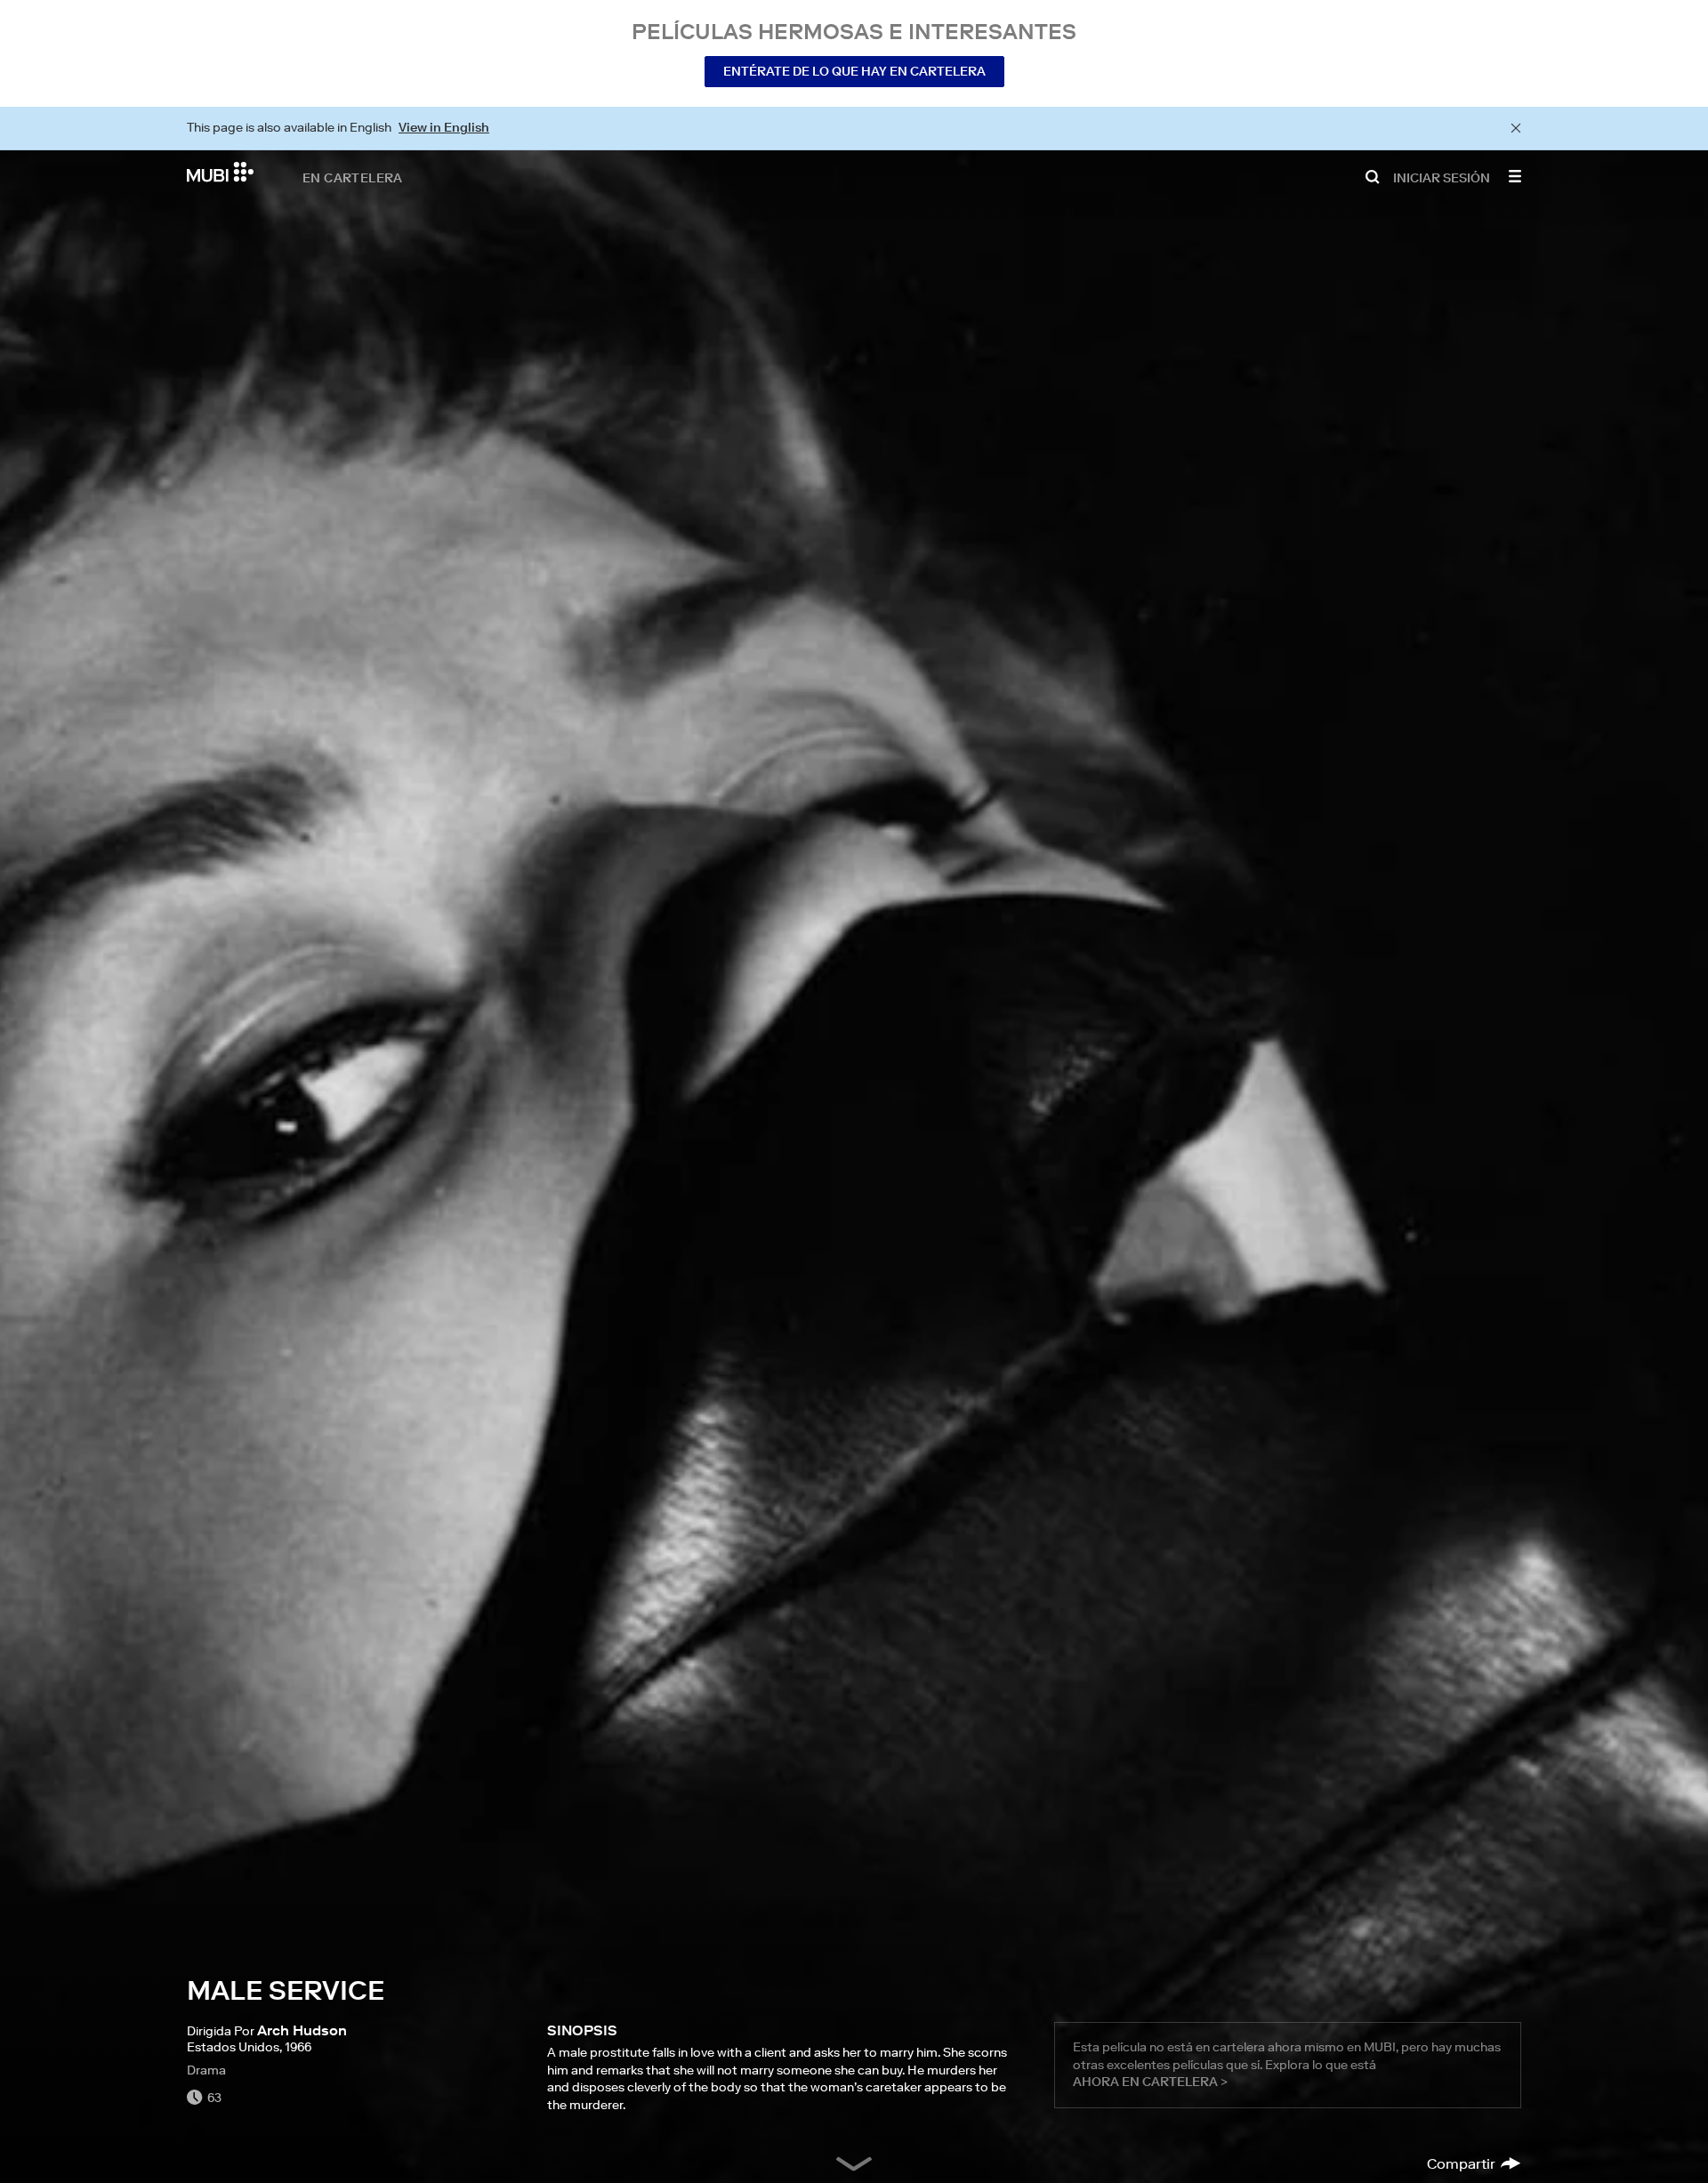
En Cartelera (353, 177)
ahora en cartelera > (1150, 2082)
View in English (444, 127)
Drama (206, 2070)
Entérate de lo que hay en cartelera (854, 71)
